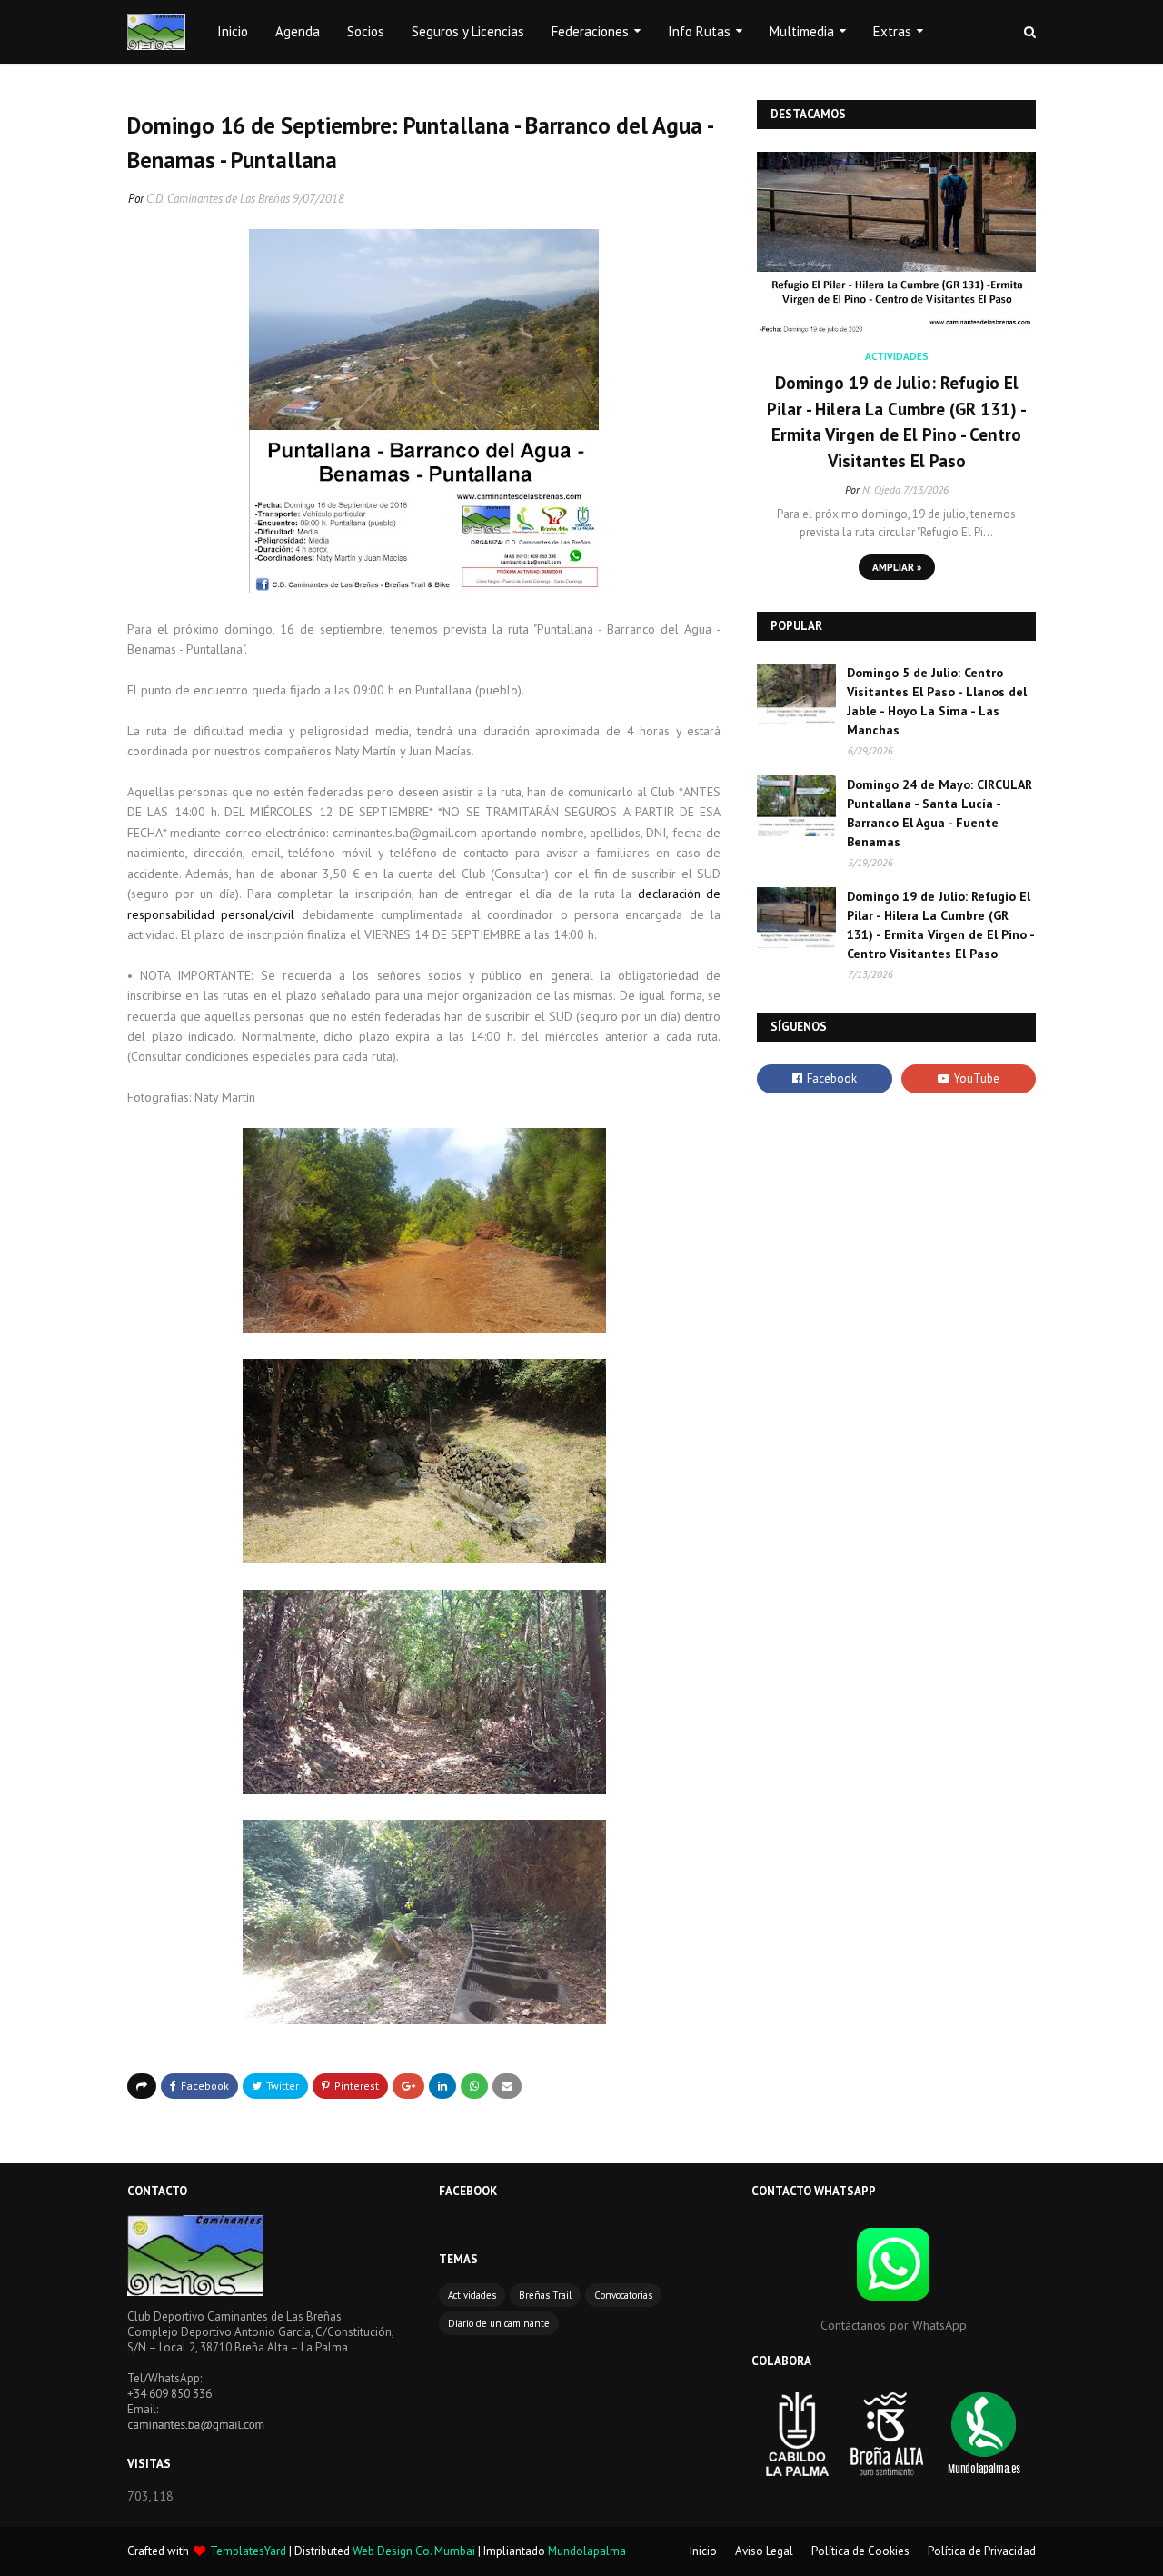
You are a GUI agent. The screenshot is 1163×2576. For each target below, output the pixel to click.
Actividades (472, 2295)
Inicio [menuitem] (233, 31)
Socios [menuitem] (366, 31)
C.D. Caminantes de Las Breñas (218, 199)
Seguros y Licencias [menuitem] (468, 31)
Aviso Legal (764, 2551)
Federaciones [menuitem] (590, 31)
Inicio (703, 2551)
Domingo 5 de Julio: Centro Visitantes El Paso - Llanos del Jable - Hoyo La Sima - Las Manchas (937, 701)
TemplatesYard (248, 2551)
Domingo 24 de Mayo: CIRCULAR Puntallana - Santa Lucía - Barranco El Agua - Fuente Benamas (939, 813)
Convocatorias (623, 2295)
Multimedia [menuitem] (802, 31)
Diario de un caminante (499, 2323)
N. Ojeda (881, 489)
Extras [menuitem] (892, 31)
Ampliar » (897, 567)
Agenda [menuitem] (298, 31)
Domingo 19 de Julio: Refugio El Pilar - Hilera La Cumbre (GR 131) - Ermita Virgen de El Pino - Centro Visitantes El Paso (897, 422)
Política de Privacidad (982, 2551)
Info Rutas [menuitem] (699, 31)
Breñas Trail (545, 2295)
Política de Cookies (860, 2551)
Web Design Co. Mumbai (414, 2551)
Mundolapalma (587, 2551)
